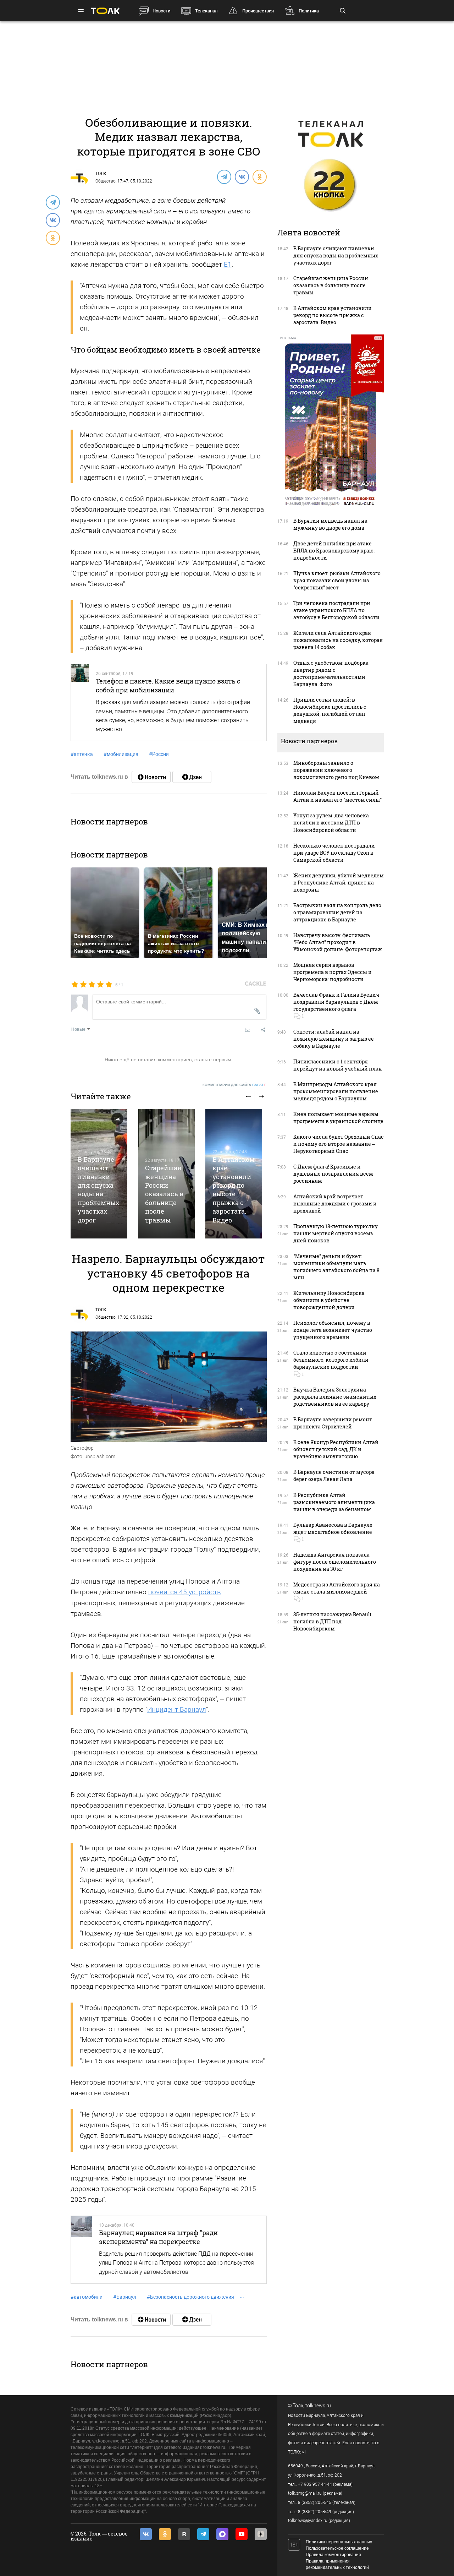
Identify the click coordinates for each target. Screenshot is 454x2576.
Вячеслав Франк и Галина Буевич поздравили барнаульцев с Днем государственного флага (336, 1002)
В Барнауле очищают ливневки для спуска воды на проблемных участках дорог (98, 1190)
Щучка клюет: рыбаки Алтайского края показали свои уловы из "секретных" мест (337, 580)
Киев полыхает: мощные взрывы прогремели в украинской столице (338, 1118)
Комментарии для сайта (235, 1085)
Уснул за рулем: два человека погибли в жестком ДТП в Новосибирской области (331, 823)
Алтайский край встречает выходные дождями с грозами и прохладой (335, 1203)
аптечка (82, 754)
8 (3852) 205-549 (315, 2512)
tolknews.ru (318, 2406)
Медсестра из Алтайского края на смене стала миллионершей (337, 1588)
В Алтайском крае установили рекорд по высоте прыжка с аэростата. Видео (234, 1190)
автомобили (87, 2297)
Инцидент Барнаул (177, 1709)
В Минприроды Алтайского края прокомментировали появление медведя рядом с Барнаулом (336, 1091)
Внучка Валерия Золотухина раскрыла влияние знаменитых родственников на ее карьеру (335, 1397)
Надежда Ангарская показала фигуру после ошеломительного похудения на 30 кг (335, 1562)
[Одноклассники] (259, 176)
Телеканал (206, 11)
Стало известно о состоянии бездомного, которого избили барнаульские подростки (331, 1360)
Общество (106, 181)
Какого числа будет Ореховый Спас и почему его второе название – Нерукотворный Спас (339, 1144)
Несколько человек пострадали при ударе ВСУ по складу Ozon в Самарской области (334, 853)
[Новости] (151, 777)
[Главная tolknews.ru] (105, 11)
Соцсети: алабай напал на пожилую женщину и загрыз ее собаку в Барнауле (334, 1039)
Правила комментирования (333, 2555)
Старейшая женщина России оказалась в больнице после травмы (164, 1194)
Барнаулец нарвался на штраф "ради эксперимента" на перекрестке (158, 2237)
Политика (309, 11)
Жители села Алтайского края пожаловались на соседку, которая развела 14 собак (338, 640)
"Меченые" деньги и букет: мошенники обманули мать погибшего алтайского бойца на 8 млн (336, 1267)
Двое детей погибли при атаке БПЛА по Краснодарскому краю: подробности (334, 551)
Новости (161, 11)
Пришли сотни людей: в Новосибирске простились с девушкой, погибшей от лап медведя (330, 710)
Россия (159, 754)
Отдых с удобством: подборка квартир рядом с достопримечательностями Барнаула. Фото (331, 673)
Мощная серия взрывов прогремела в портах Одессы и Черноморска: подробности (333, 972)
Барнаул (125, 2297)
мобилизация (121, 754)
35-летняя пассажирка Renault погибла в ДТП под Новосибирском (332, 1621)
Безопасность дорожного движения (190, 2297)
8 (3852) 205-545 (315, 2503)
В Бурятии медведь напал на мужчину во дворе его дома (330, 524)
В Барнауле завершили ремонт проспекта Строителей (333, 1423)
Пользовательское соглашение (337, 2548)
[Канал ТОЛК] (192, 777)
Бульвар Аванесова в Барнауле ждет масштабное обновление (333, 1528)
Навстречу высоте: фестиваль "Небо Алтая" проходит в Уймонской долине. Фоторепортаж (338, 942)
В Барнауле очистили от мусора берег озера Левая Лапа (334, 1475)
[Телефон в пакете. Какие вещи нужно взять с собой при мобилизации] (80, 702)
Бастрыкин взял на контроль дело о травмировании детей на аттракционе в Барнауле (337, 912)
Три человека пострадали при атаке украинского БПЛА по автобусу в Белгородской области (336, 610)
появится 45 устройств (185, 1592)
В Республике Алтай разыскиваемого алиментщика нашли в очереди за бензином (334, 1502)
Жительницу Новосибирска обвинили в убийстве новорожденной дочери (329, 1300)
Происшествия (258, 11)
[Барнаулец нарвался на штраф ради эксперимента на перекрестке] (82, 2250)
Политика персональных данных (339, 2542)
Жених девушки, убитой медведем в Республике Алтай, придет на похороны (339, 883)
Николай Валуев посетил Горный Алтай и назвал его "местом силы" (337, 796)
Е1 (228, 264)
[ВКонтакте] (242, 176)
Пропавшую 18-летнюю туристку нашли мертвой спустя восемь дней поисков (336, 1233)
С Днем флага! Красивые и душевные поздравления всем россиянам (333, 1174)
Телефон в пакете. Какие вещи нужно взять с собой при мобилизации (168, 685)
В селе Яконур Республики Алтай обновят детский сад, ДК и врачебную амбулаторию (336, 1449)
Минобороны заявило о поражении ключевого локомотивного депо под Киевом (336, 770)
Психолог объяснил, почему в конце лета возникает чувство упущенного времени (333, 1330)
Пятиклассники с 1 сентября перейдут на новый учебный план (338, 1065)
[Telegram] (224, 176)
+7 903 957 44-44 (315, 2484)
